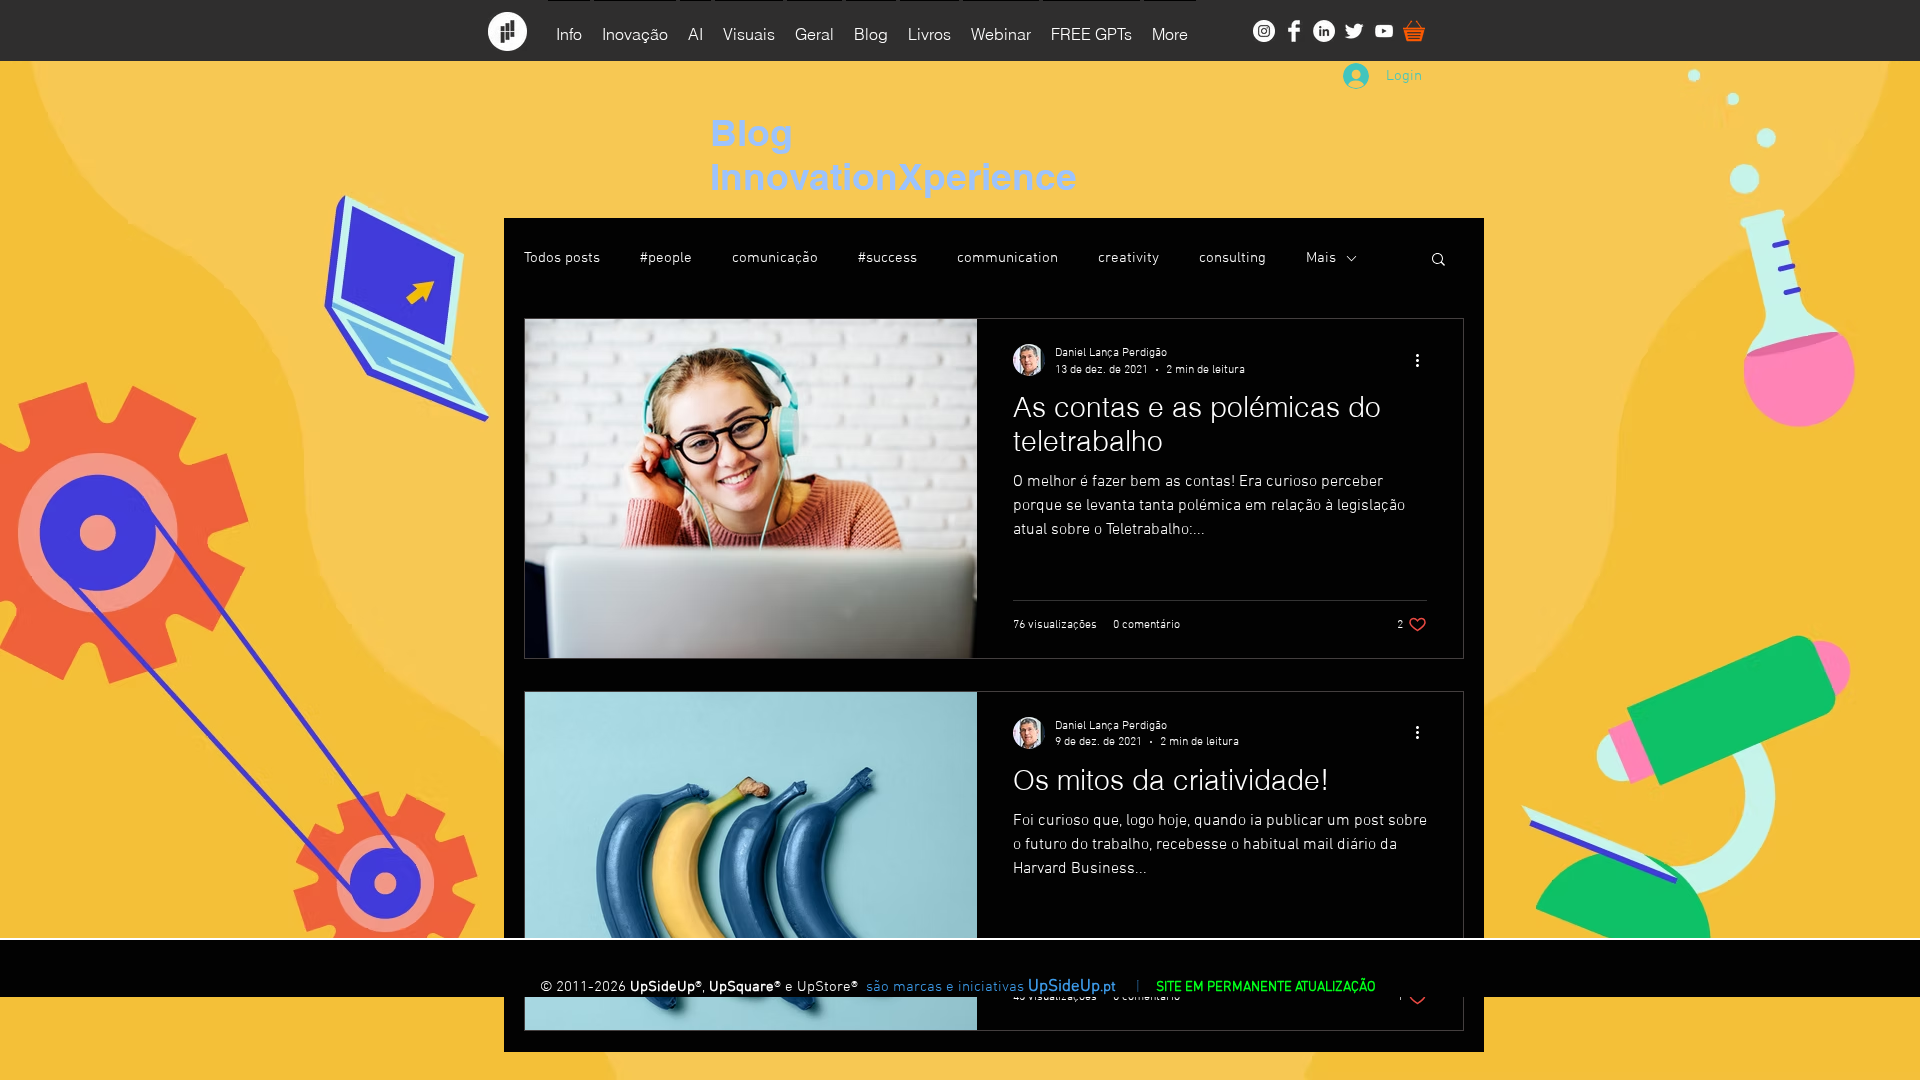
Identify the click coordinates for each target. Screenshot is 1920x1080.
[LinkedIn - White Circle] (1324, 31)
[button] (749, 25)
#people (666, 258)
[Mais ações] (1424, 360)
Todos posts (562, 258)
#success (887, 258)
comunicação (775, 258)
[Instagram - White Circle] (1264, 31)
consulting (1232, 258)
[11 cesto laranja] (1414, 31)
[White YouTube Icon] (1384, 31)
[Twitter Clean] (1354, 31)
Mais (1321, 258)
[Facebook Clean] (1294, 31)
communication (1007, 258)
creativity (1128, 258)
